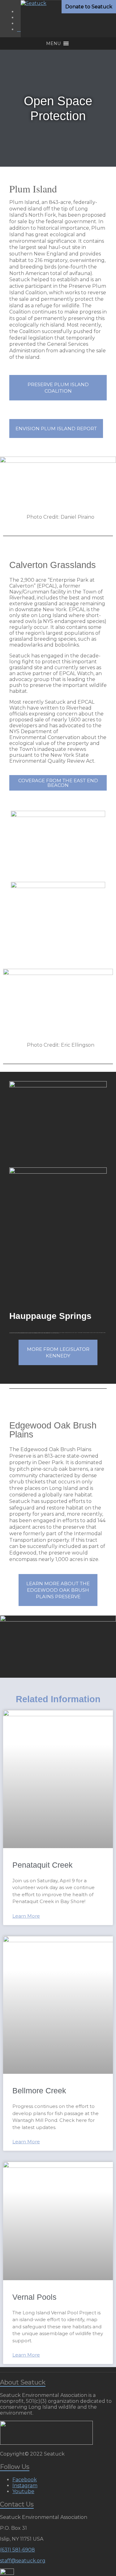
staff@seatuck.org (23, 2561)
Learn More (26, 1916)
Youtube (23, 2491)
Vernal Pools (34, 2297)
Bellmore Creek (39, 2091)
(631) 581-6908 (17, 2550)
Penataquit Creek (43, 1865)
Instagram (25, 2486)
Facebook (25, 2480)
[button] (53, 43)
